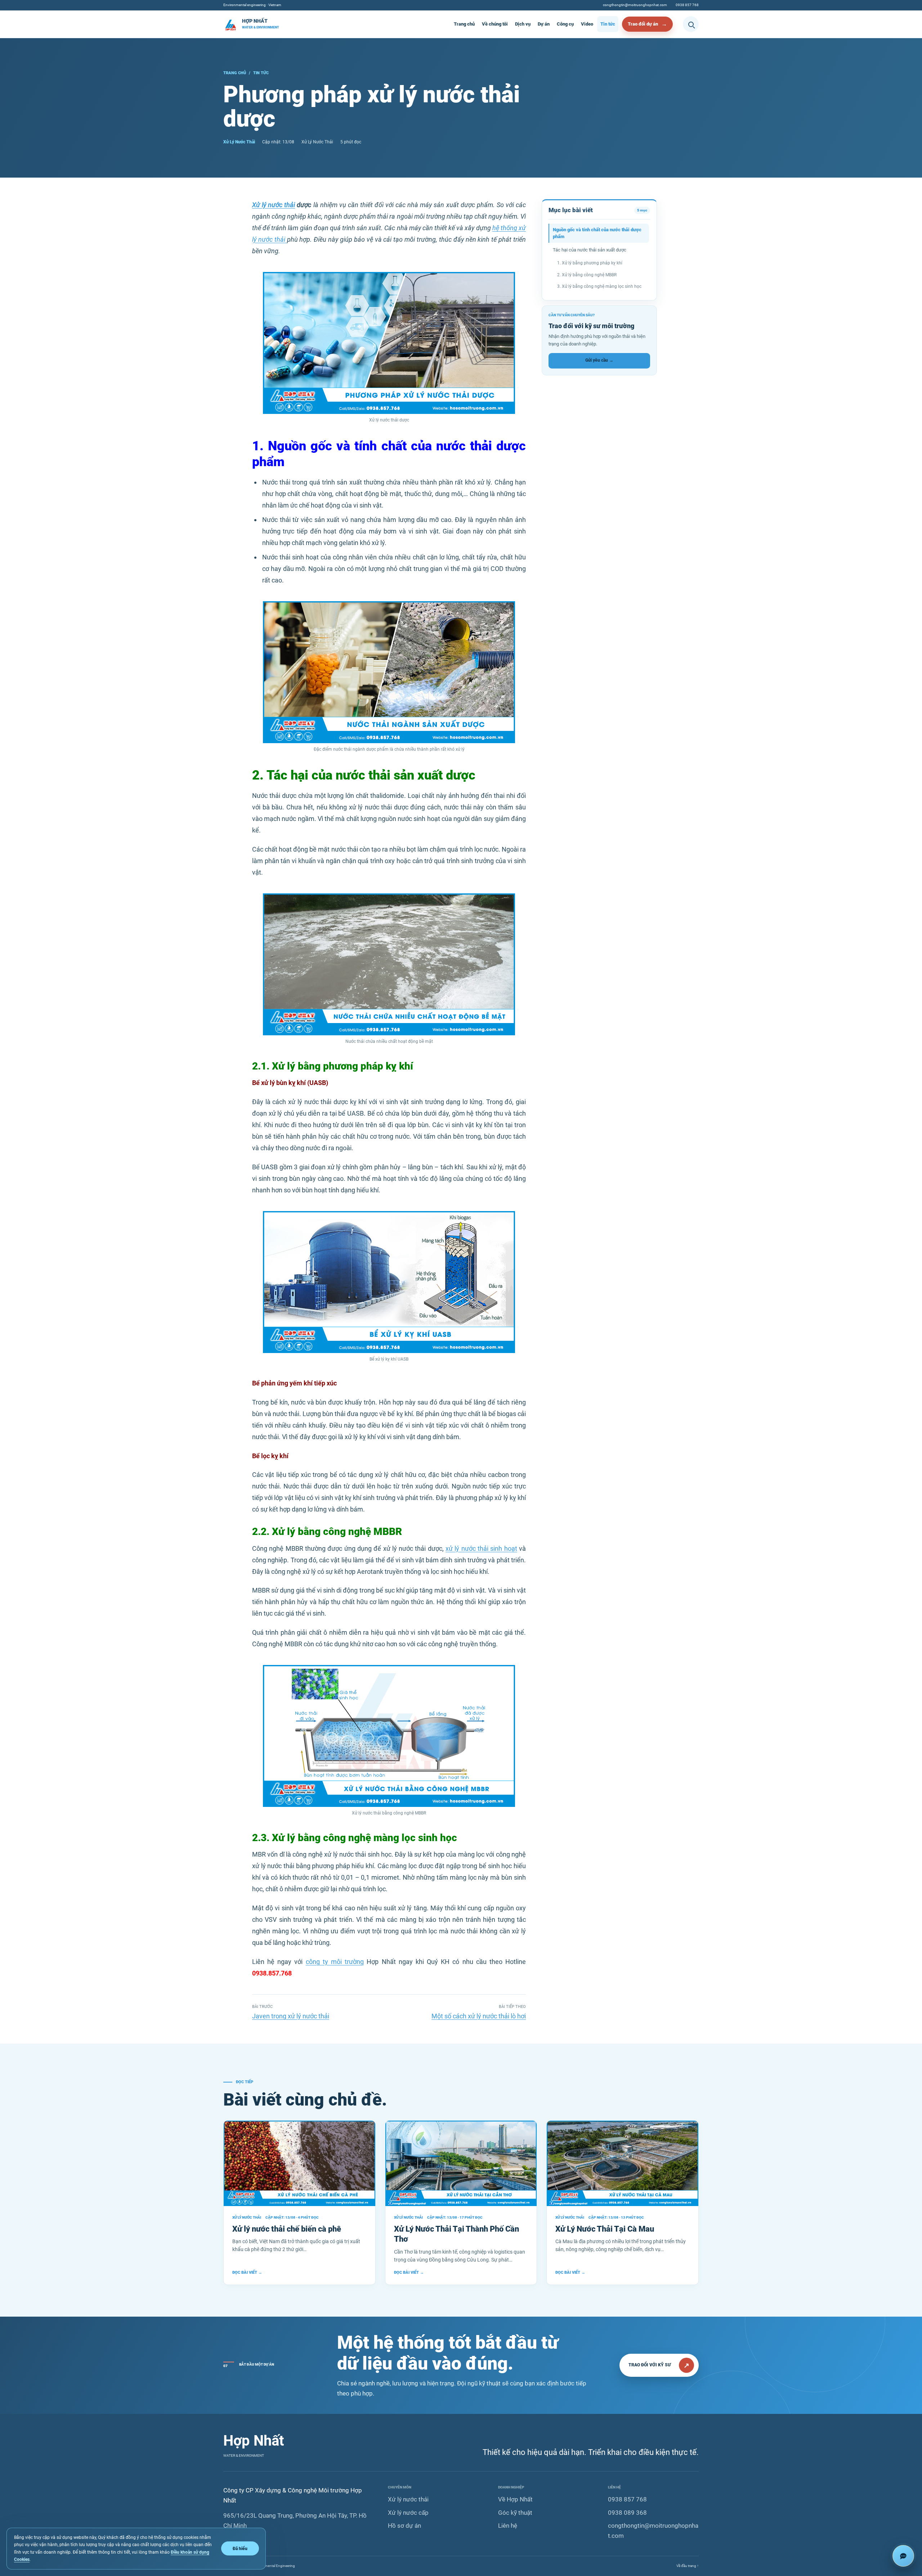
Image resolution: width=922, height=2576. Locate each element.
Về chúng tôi (495, 24)
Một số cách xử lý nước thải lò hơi (479, 2016)
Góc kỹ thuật (515, 2513)
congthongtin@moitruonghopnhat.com (635, 5)
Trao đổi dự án (643, 24)
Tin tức (608, 24)
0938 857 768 (687, 5)
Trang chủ (464, 24)
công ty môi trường (335, 1962)
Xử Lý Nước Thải (239, 142)
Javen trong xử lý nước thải (291, 2016)
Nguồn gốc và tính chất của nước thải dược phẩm (597, 233)
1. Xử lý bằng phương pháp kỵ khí (590, 263)
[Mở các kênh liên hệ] (903, 2556)
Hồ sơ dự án (404, 2526)
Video (587, 24)
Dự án (544, 24)
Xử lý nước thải (274, 205)
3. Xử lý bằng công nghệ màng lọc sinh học (599, 286)
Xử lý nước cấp (408, 2513)
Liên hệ (508, 2526)
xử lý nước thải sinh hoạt (481, 1548)
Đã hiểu (240, 2548)
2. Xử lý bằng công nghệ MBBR (587, 275)
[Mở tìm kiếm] (691, 24)
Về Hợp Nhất (515, 2499)
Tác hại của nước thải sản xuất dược (590, 250)
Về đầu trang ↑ (688, 2566)
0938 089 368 (627, 2513)
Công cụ (565, 24)
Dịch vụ (523, 24)
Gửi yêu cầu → (599, 360)
